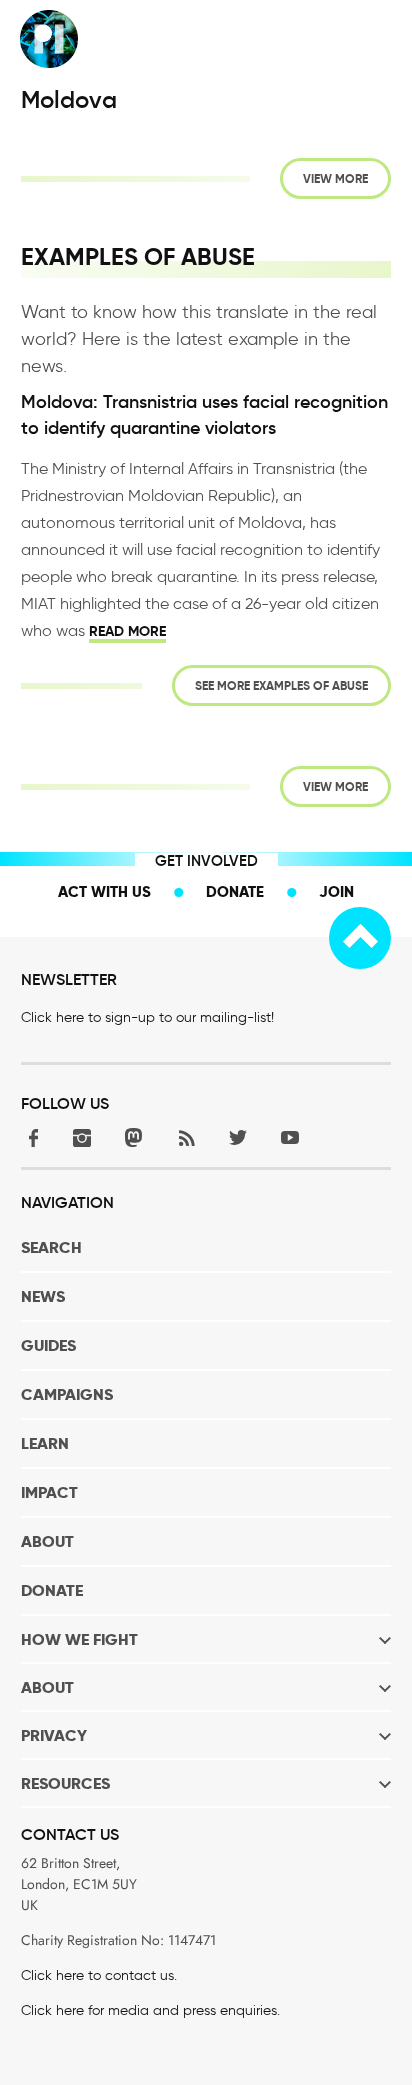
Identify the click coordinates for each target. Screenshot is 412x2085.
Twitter (238, 1137)
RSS (186, 1137)
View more (335, 178)
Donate (235, 891)
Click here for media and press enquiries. (150, 2010)
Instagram (82, 1137)
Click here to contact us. (99, 1975)
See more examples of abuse (281, 685)
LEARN (45, 1443)
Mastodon (134, 1137)
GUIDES (48, 1345)
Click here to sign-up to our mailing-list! (147, 1017)
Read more (127, 631)
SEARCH (51, 1247)
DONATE (52, 1590)
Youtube (290, 1137)
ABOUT (47, 1541)
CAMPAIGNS (67, 1394)
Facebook (30, 1137)
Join (336, 891)
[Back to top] (360, 938)
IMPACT (49, 1492)
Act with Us (104, 891)
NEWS (43, 1296)
